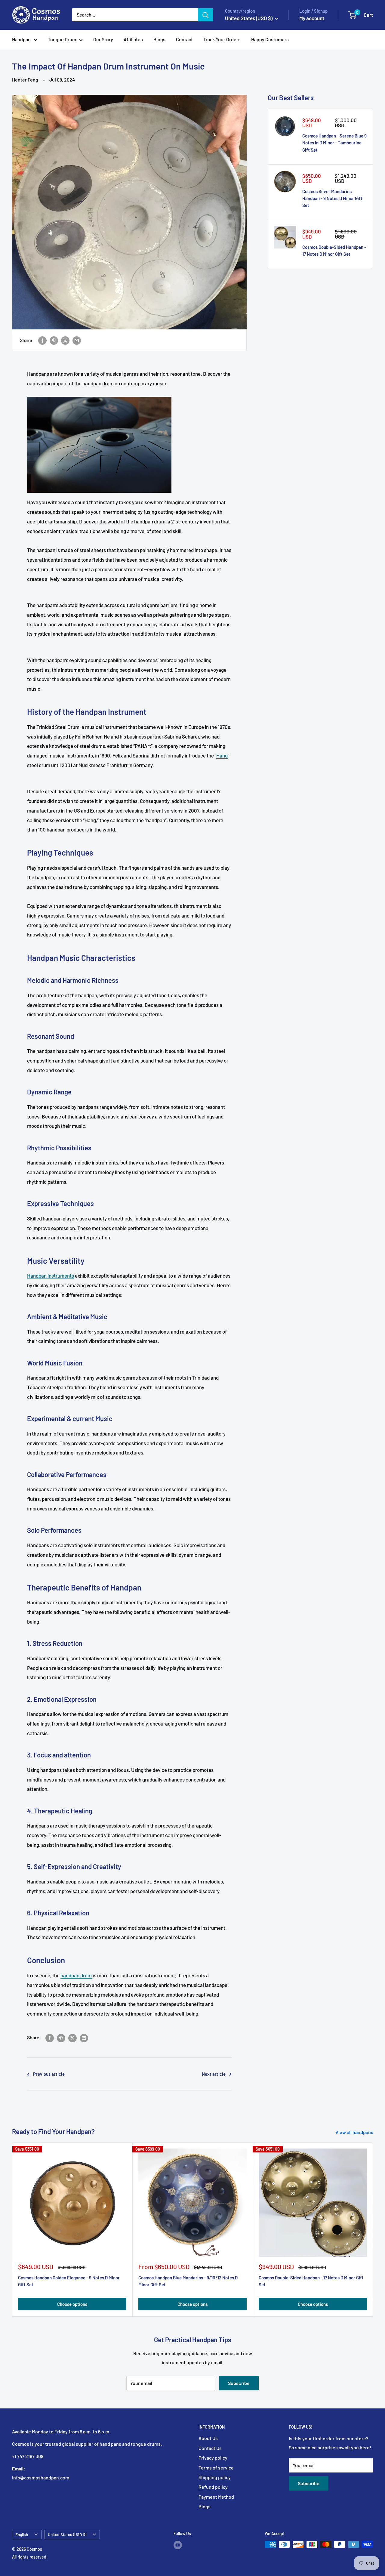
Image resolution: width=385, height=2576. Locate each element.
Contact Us (210, 2448)
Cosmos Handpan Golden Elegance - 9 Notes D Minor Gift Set (69, 2281)
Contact (184, 39)
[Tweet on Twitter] (65, 340)
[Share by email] (77, 340)
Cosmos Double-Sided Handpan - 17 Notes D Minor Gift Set (334, 250)
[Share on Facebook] (42, 340)
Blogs (159, 39)
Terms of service (216, 2468)
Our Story (103, 39)
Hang (222, 755)
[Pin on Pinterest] (54, 340)
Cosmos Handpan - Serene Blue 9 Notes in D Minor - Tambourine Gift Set (334, 143)
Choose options (72, 2304)
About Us (208, 2438)
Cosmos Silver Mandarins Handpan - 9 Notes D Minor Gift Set (332, 198)
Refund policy (213, 2487)
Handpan (21, 39)
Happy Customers (270, 39)
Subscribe (239, 2383)
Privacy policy (213, 2458)
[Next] (373, 2230)
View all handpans (355, 2132)
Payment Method (216, 2497)
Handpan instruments (51, 1276)
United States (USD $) (67, 2534)
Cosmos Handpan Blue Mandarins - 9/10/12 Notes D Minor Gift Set (188, 2281)
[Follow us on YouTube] (178, 2545)
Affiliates (133, 39)
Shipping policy (215, 2477)
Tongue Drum (62, 39)
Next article (214, 2074)
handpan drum (76, 1975)
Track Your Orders (222, 39)
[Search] (205, 15)
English (22, 2534)
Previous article (49, 2074)
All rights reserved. (30, 2557)
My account (312, 18)
